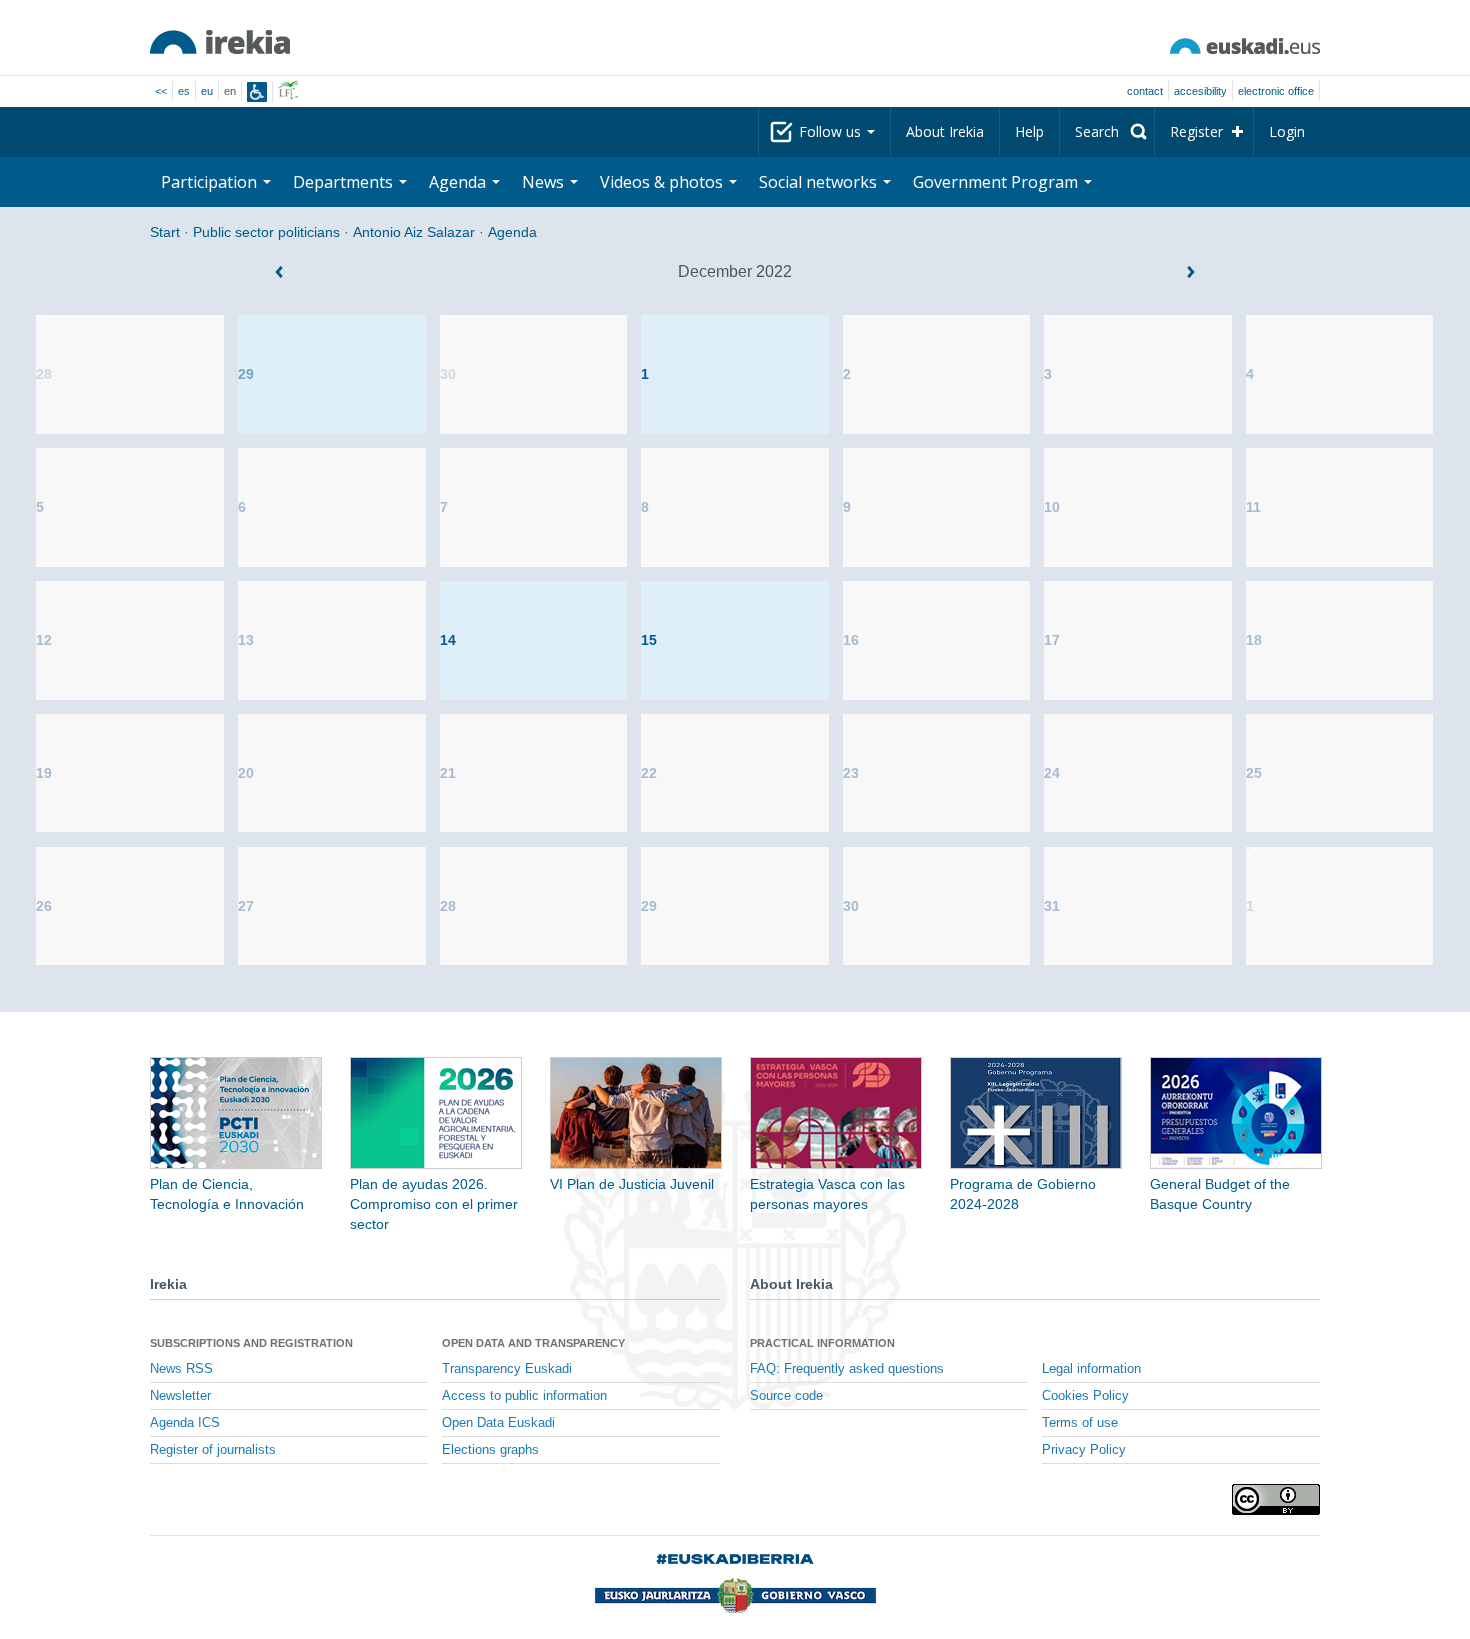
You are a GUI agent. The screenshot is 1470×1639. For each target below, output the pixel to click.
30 (448, 374)
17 (1052, 640)
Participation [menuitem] (211, 182)
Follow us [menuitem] (832, 131)
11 (1253, 507)
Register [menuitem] (1196, 131)
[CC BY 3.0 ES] (1276, 1499)
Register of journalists (213, 1450)
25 (1254, 773)
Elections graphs (490, 1450)
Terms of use (1080, 1423)
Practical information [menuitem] (822, 1343)
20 (246, 773)
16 (851, 640)
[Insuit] (257, 92)
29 (246, 374)
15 (649, 640)
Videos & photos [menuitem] (663, 182)
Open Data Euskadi (498, 1423)
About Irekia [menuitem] (945, 131)
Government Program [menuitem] (997, 182)
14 (448, 640)
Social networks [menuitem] (820, 182)
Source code (786, 1396)
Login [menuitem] (1287, 131)
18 (1254, 640)
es (184, 91)
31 (1052, 906)
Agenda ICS (185, 1423)
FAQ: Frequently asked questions (847, 1369)
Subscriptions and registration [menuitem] (251, 1343)
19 (44, 773)
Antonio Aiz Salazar (414, 232)
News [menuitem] (545, 182)
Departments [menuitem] (345, 182)
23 (851, 773)
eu (207, 91)
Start (165, 232)
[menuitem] (1107, 132)
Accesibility (1200, 91)
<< (161, 91)
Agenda (512, 232)
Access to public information (524, 1396)
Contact (1145, 91)
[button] (279, 272)
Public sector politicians (266, 232)
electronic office (1276, 91)
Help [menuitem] (1029, 131)
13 (246, 640)
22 (649, 773)
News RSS (181, 1369)
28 (44, 374)
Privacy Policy (1084, 1450)
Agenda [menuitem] (459, 182)
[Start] (220, 42)
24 (1052, 773)
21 (448, 773)
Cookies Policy (1085, 1396)
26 (44, 906)
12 (44, 640)
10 (1052, 507)
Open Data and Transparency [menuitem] (533, 1343)
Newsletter (180, 1396)
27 (246, 906)
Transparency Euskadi (507, 1369)
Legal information (1091, 1369)
